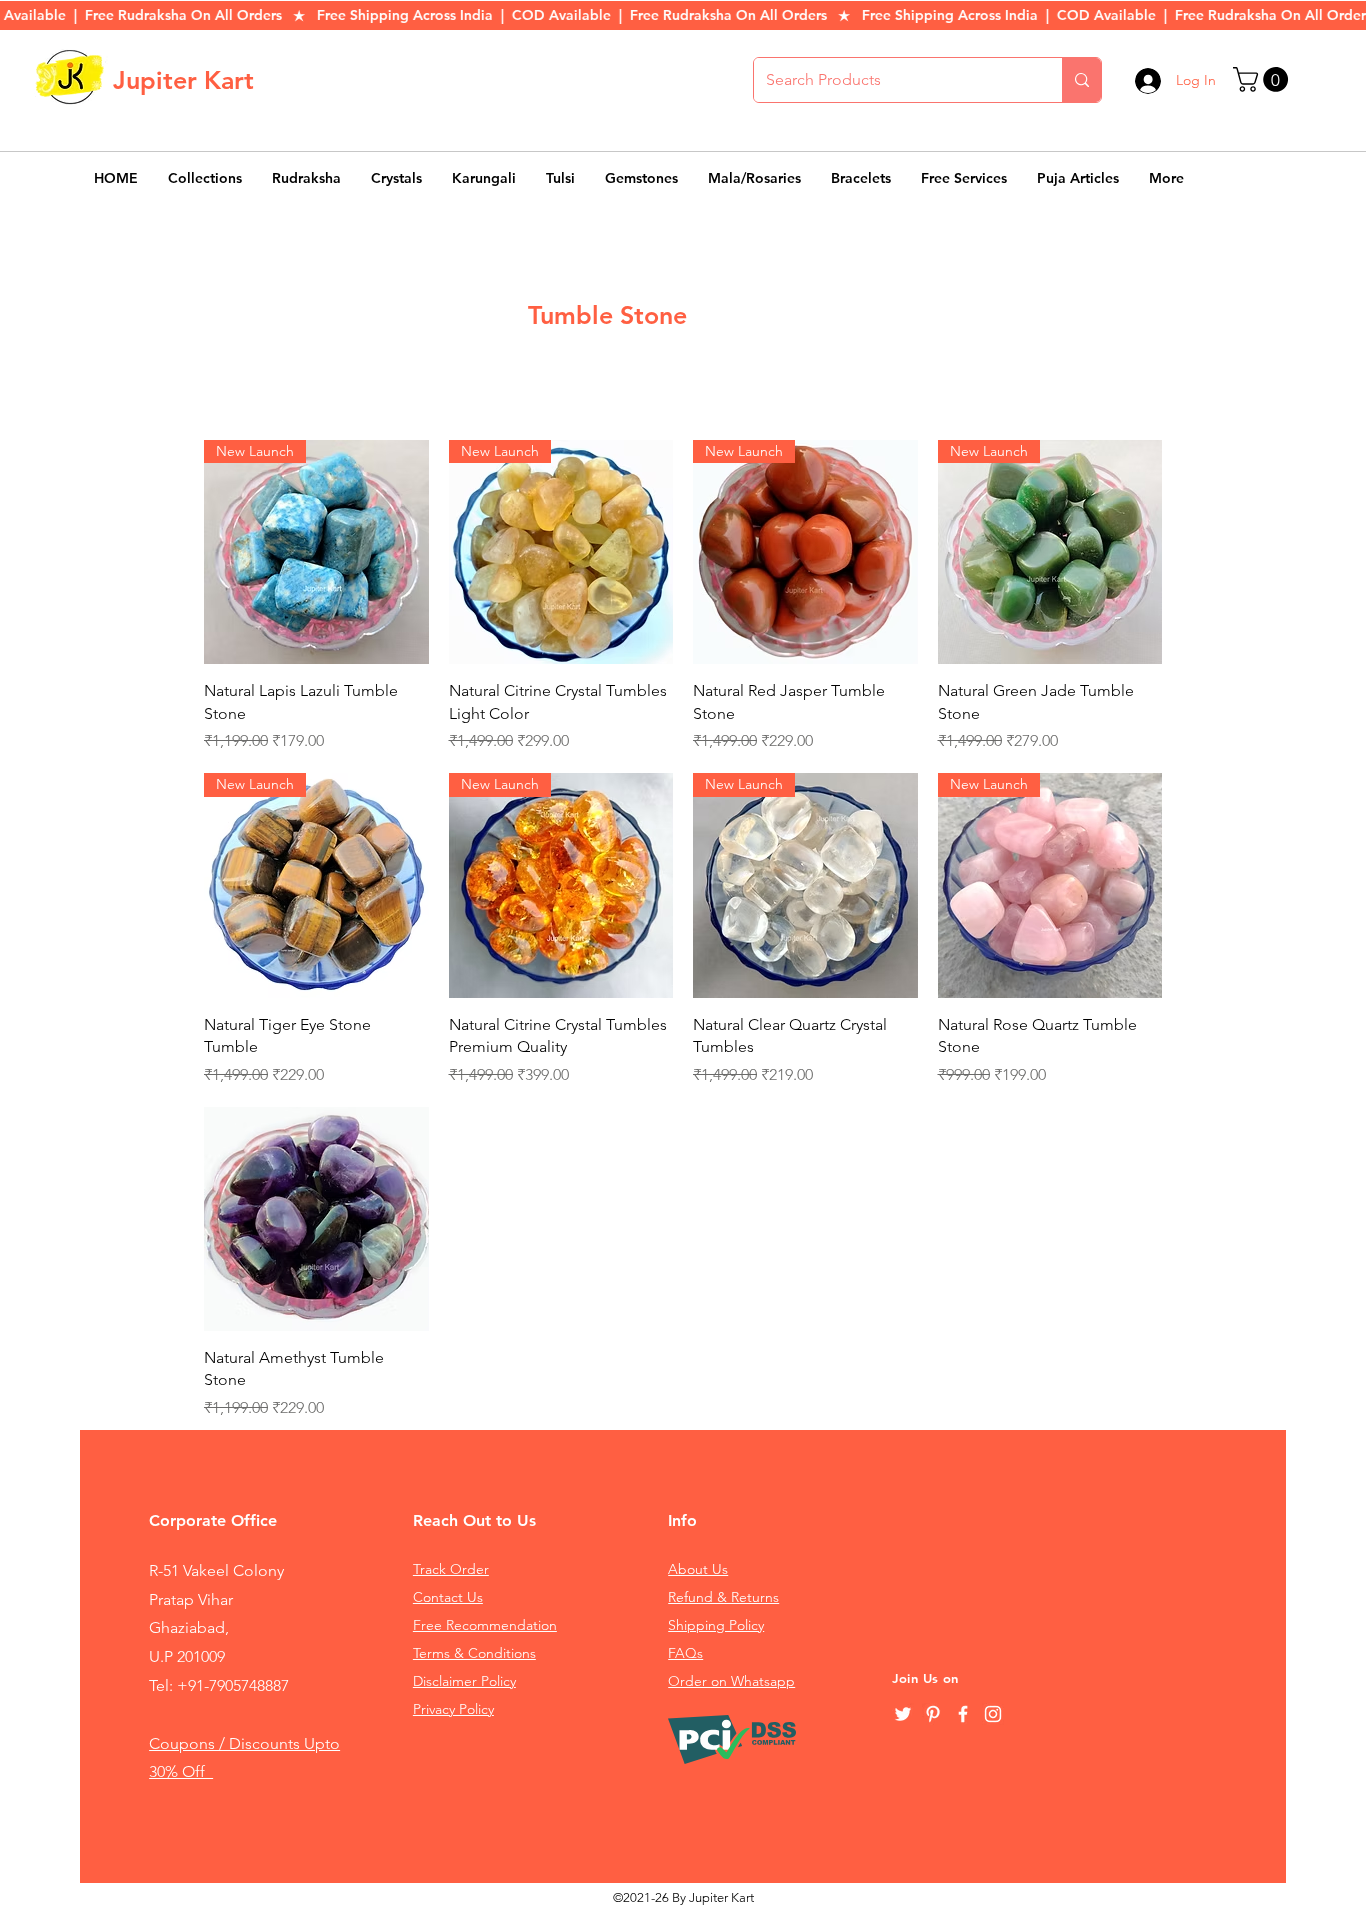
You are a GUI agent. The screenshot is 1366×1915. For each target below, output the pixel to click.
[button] (1263, 79)
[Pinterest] (933, 1714)
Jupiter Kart (183, 80)
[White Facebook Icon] (963, 1714)
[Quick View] (316, 1219)
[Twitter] (903, 1714)
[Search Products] (1081, 80)
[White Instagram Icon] (993, 1714)
